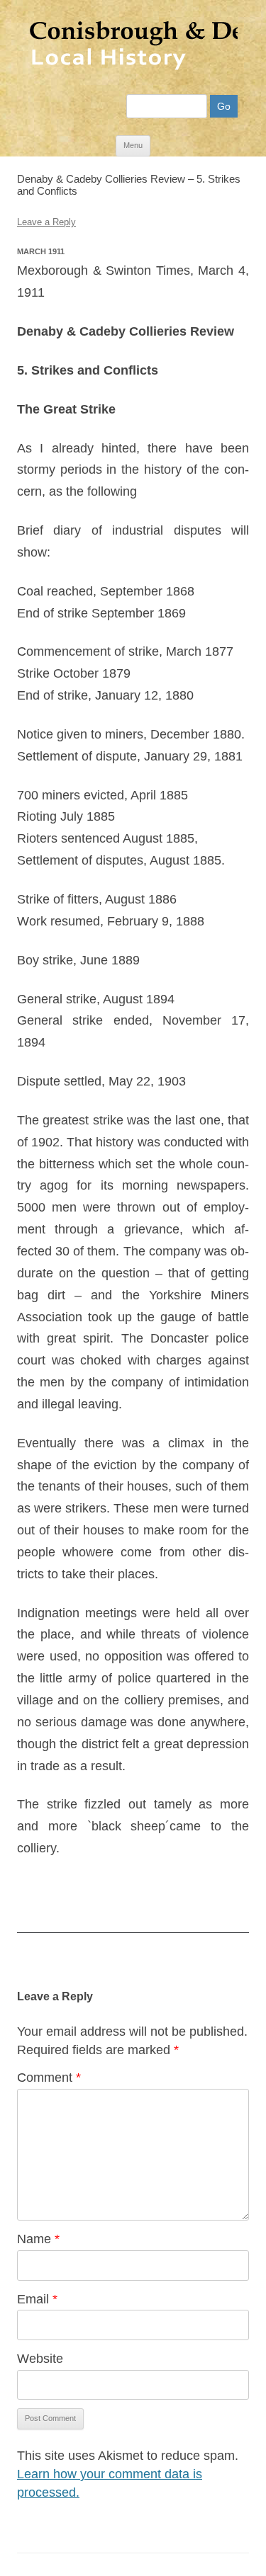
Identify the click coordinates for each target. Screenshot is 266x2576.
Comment (49, 2078)
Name (38, 2239)
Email (37, 2299)
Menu (133, 145)
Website (40, 2359)
